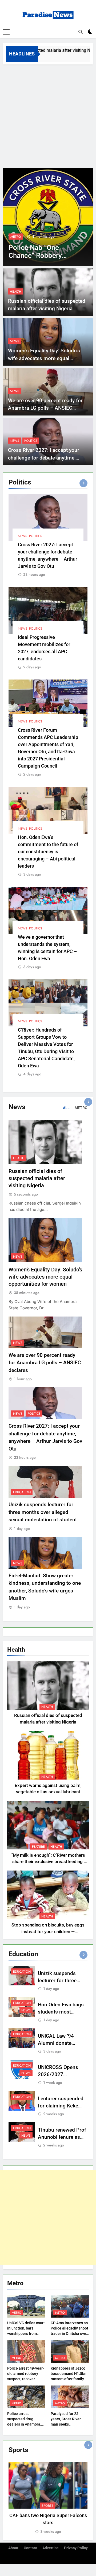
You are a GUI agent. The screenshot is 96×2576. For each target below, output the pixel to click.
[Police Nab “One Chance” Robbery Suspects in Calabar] (46, 217)
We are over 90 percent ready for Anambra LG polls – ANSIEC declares (45, 408)
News (15, 341)
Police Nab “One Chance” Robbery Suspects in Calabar (38, 256)
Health (16, 292)
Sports (47, 2506)
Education (22, 1492)
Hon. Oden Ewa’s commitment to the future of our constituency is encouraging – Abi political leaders (48, 852)
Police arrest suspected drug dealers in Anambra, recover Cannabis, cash (24, 2424)
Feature (38, 1847)
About (13, 2548)
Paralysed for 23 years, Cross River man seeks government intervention (66, 2424)
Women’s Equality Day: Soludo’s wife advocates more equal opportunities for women (44, 358)
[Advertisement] (48, 115)
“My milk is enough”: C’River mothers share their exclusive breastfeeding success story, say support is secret (48, 1862)
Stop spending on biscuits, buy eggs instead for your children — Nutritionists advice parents (48, 1932)
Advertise (51, 2548)
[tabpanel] (48, 2498)
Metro (14, 237)
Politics (31, 441)
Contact (30, 2548)
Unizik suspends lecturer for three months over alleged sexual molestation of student (43, 1512)
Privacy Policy (76, 2548)
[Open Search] (81, 32)
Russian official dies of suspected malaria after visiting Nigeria (37, 1178)
